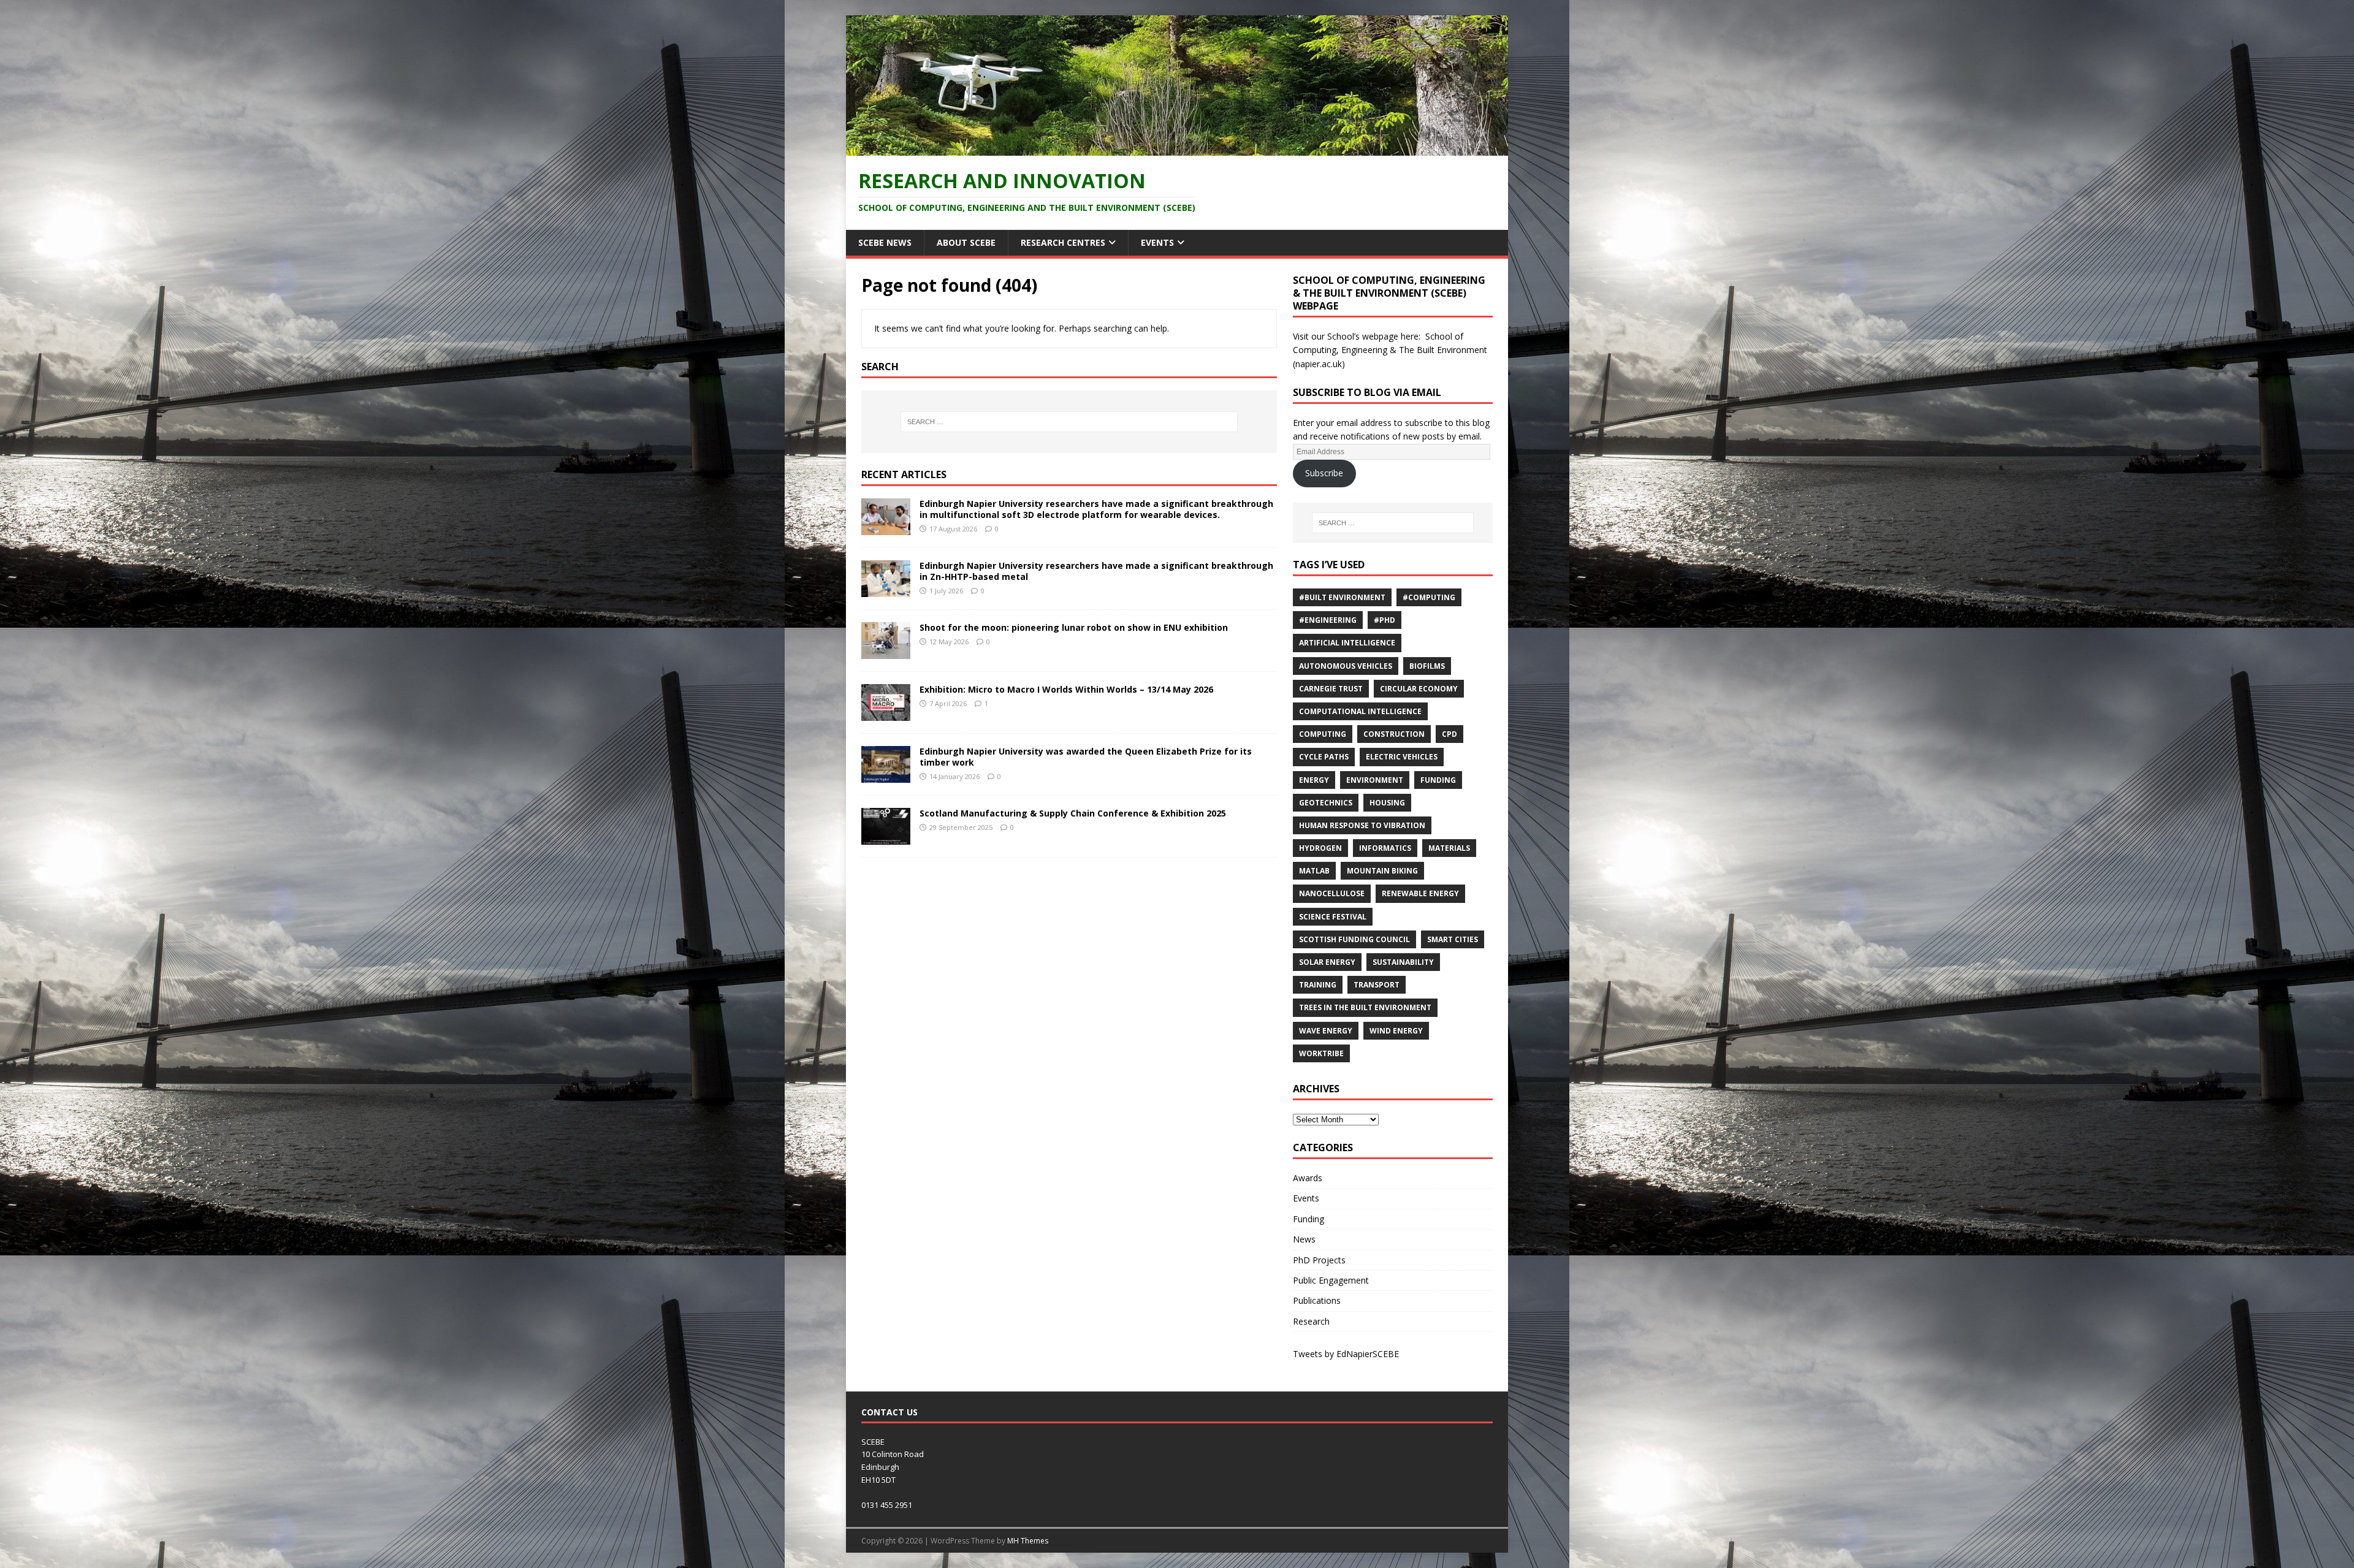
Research (1311, 1321)
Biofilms (1427, 666)
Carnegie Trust (1331, 689)
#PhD (1385, 620)
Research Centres (1063, 242)
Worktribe (1321, 1053)
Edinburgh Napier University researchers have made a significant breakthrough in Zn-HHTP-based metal (1096, 571)
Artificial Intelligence (1347, 643)
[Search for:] (1069, 422)
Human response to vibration (1362, 825)
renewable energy (1420, 893)
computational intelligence (1360, 711)
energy (1314, 780)
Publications (1317, 1300)
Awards (1308, 1178)
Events (1157, 242)
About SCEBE (966, 242)
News (1304, 1239)
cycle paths (1324, 757)
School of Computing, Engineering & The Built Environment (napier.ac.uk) (1390, 350)
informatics (1385, 848)
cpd (1449, 734)
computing (1323, 734)
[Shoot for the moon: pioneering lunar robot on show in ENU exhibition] (886, 651)
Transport (1377, 985)
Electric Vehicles (1402, 757)
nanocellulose (1332, 893)
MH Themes (1028, 1541)
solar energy (1327, 962)
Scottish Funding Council (1354, 939)
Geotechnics (1326, 803)
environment (1375, 780)
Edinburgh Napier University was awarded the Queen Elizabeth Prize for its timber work (1086, 757)
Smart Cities (1453, 939)
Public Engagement (1331, 1280)
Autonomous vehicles (1346, 666)
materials (1449, 848)
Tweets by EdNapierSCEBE (1346, 1354)
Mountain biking (1382, 871)
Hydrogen (1320, 848)
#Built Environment (1342, 597)
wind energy (1396, 1031)
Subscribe (1324, 473)
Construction (1394, 734)
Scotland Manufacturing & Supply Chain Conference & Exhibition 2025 (1073, 813)
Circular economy (1419, 689)
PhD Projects (1319, 1260)
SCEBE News (885, 242)
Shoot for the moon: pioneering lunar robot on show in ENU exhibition (1074, 627)
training (1318, 985)
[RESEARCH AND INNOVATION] (1177, 148)
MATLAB (1314, 871)
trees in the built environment (1365, 1007)
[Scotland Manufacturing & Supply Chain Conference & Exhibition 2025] (886, 838)
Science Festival (1333, 917)
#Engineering (1328, 620)
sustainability (1403, 962)
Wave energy (1326, 1031)
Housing (1387, 803)
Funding (1438, 780)
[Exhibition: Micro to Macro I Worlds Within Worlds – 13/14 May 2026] (886, 714)
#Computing (1429, 597)
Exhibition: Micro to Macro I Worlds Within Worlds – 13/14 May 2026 (1066, 689)
